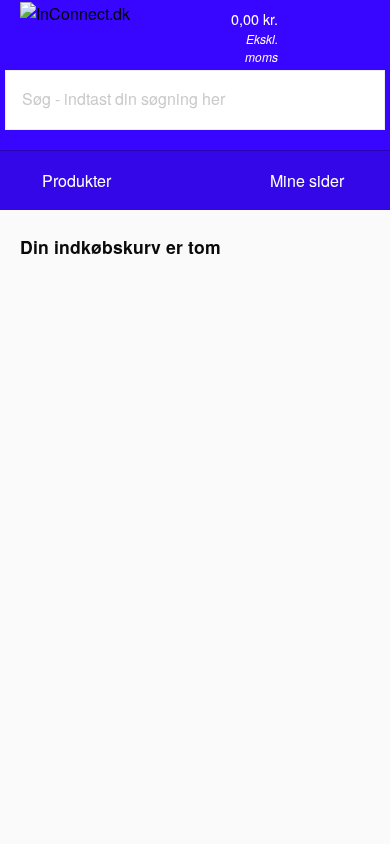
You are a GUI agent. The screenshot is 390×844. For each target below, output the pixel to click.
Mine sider (309, 180)
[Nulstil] (326, 100)
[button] (352, 30)
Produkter (76, 180)
